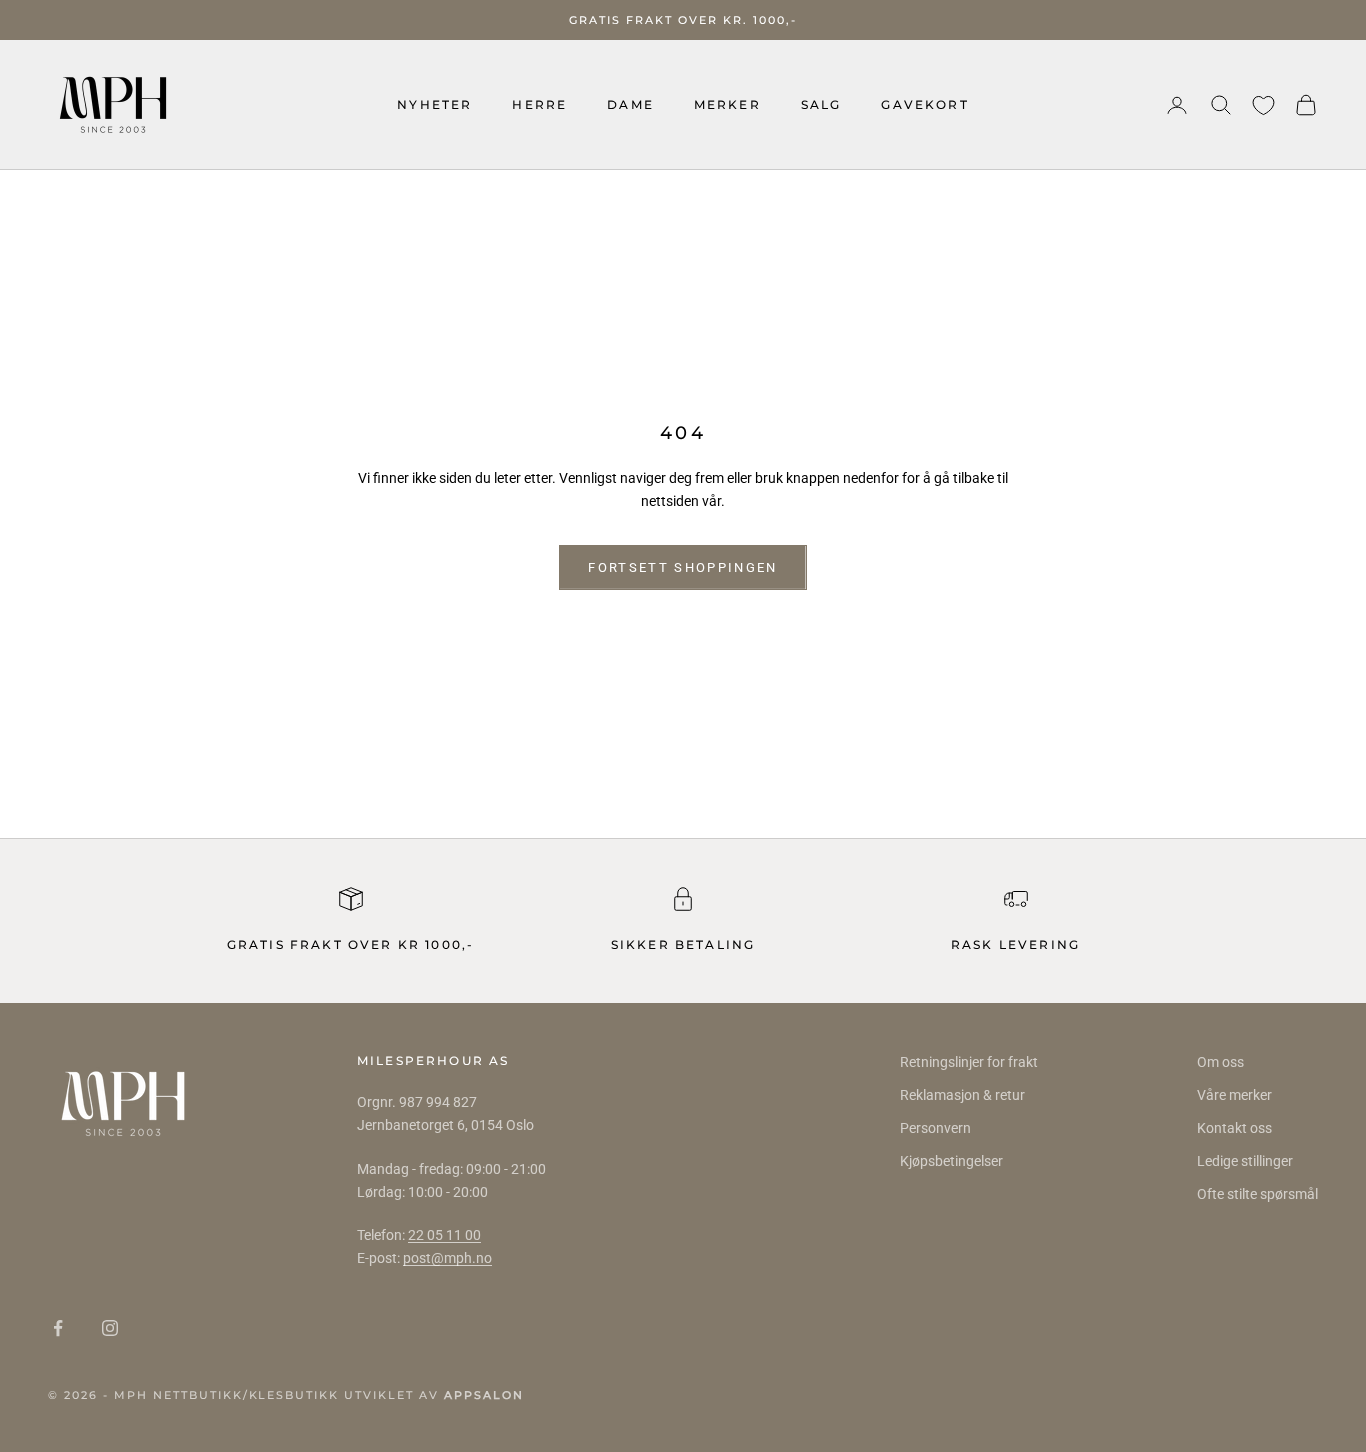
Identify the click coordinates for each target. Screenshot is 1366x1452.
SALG (821, 104)
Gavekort (924, 104)
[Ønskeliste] (1263, 105)
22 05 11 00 (444, 1235)
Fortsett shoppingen (682, 567)
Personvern (935, 1128)
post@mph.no (447, 1258)
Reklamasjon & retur (962, 1095)
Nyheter (434, 104)
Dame (630, 104)
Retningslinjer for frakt (969, 1062)
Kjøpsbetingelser (951, 1161)
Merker (727, 104)
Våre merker (1234, 1095)
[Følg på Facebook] (58, 1328)
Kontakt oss (1234, 1128)
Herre (539, 104)
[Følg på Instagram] (110, 1328)
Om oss (1220, 1062)
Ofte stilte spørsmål (1257, 1194)
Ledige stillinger (1245, 1161)
